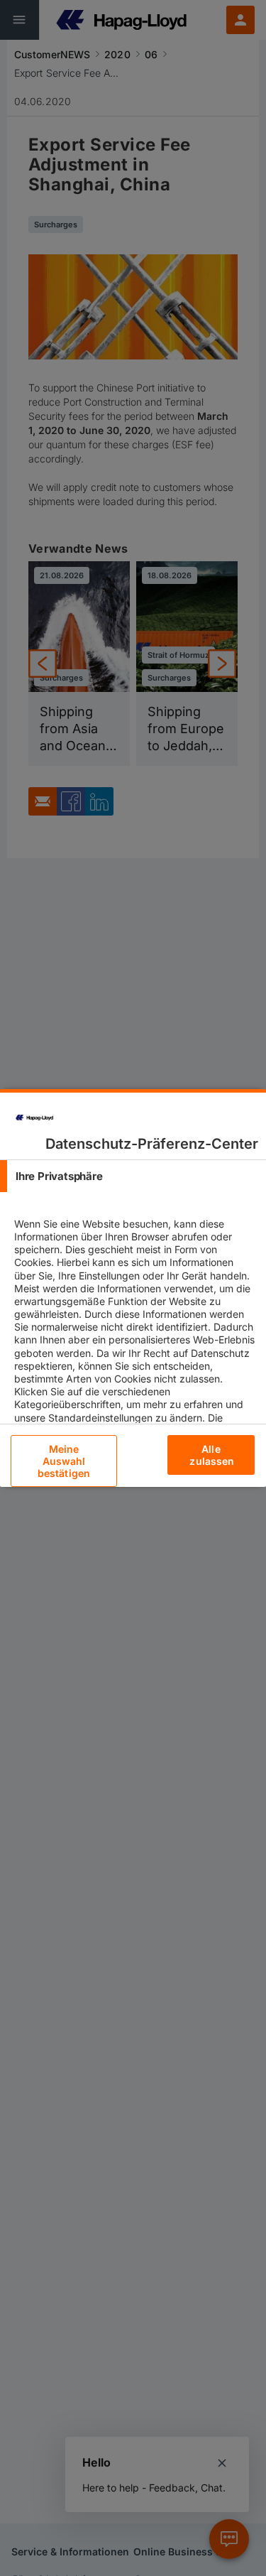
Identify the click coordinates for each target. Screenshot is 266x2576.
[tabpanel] (135, 1365)
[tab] (133, 1176)
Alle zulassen (212, 1455)
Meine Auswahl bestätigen (64, 1461)
